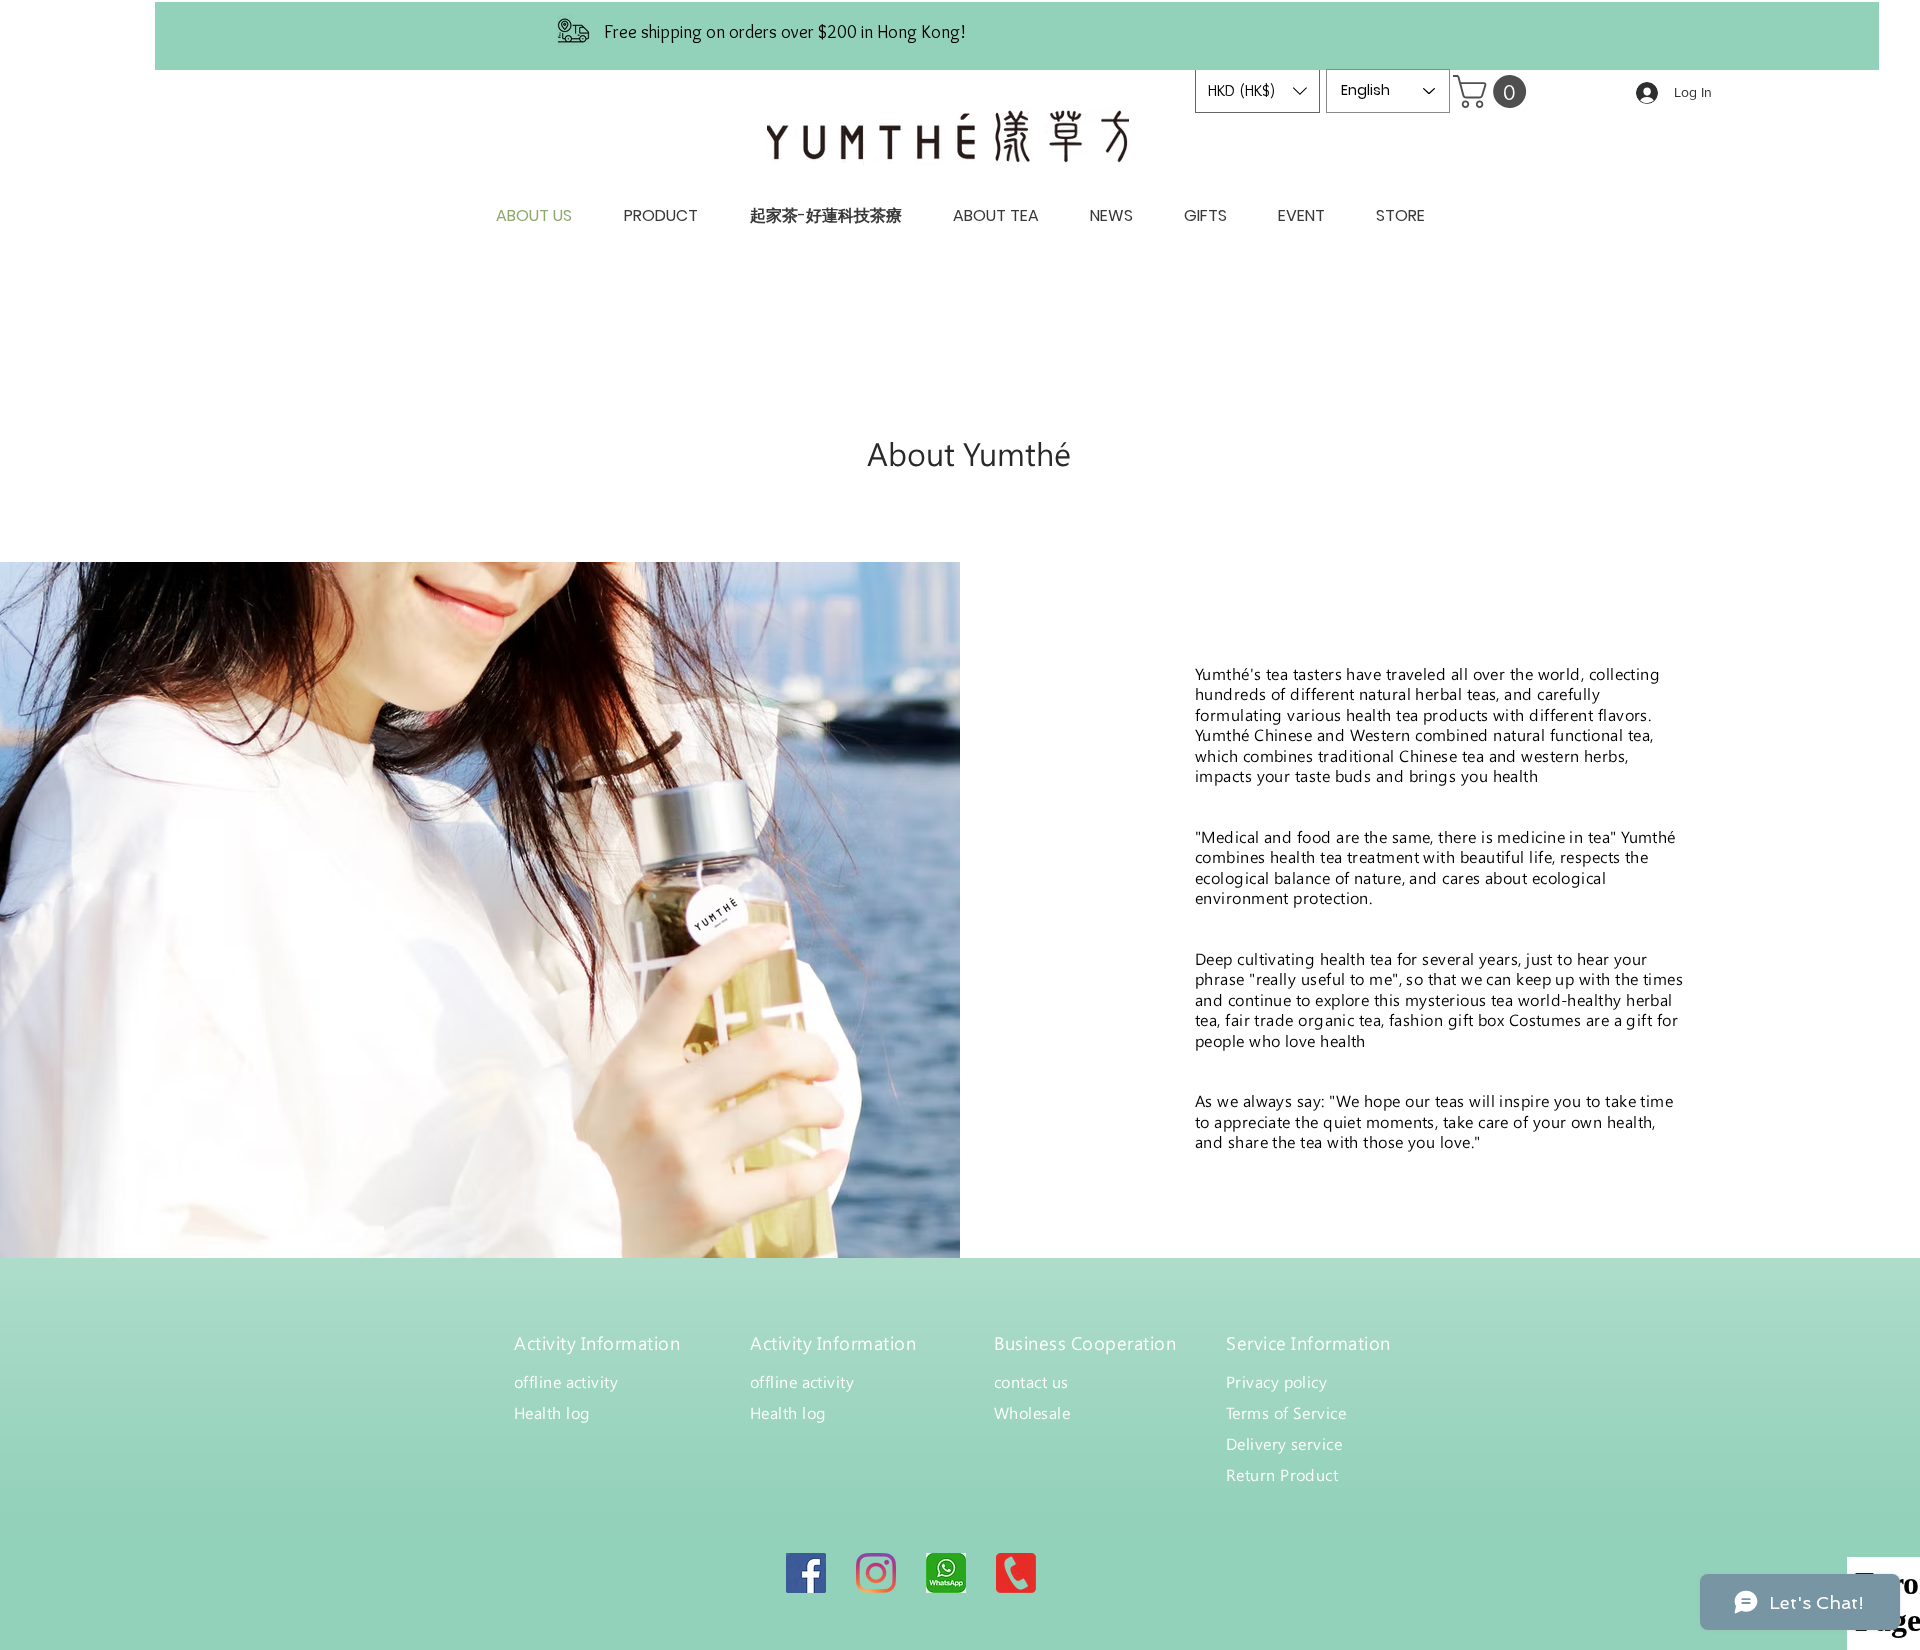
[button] (1257, 91)
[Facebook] (806, 1573)
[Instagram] (876, 1573)
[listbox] (1257, 91)
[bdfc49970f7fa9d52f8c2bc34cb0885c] (946, 1573)
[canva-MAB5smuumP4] (1016, 1573)
